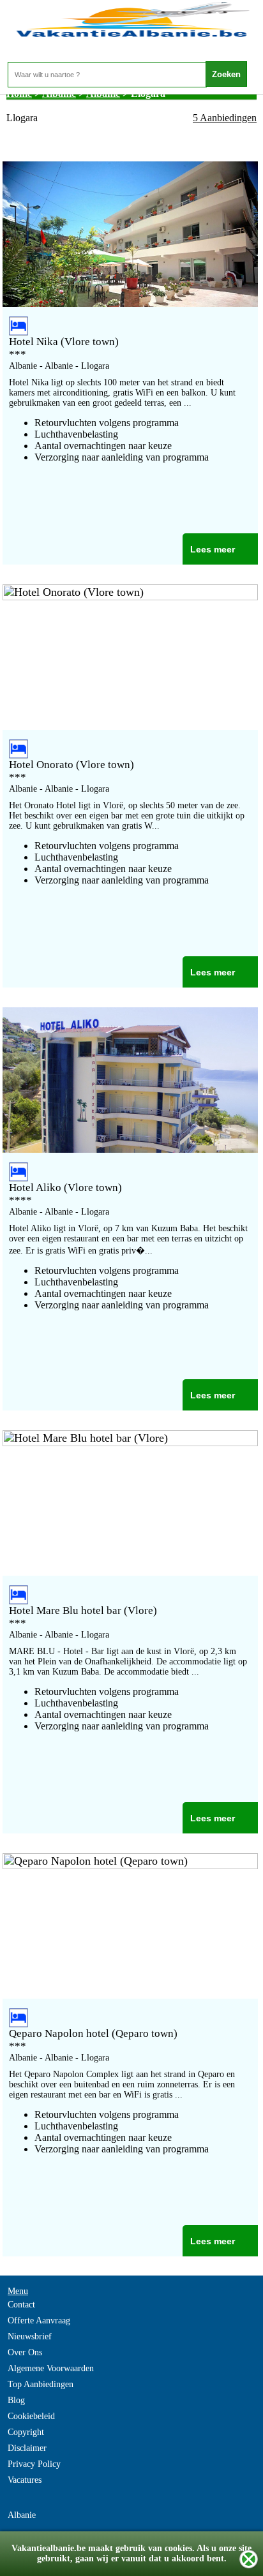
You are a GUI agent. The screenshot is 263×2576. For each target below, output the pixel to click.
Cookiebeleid (31, 2416)
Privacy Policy (34, 2464)
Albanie (22, 2515)
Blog (16, 2400)
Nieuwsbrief (30, 2336)
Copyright (26, 2432)
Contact (21, 2305)
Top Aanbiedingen (41, 2384)
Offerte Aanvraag (39, 2321)
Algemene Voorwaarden (51, 2368)
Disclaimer (27, 2448)
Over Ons (25, 2352)
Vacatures (25, 2480)
